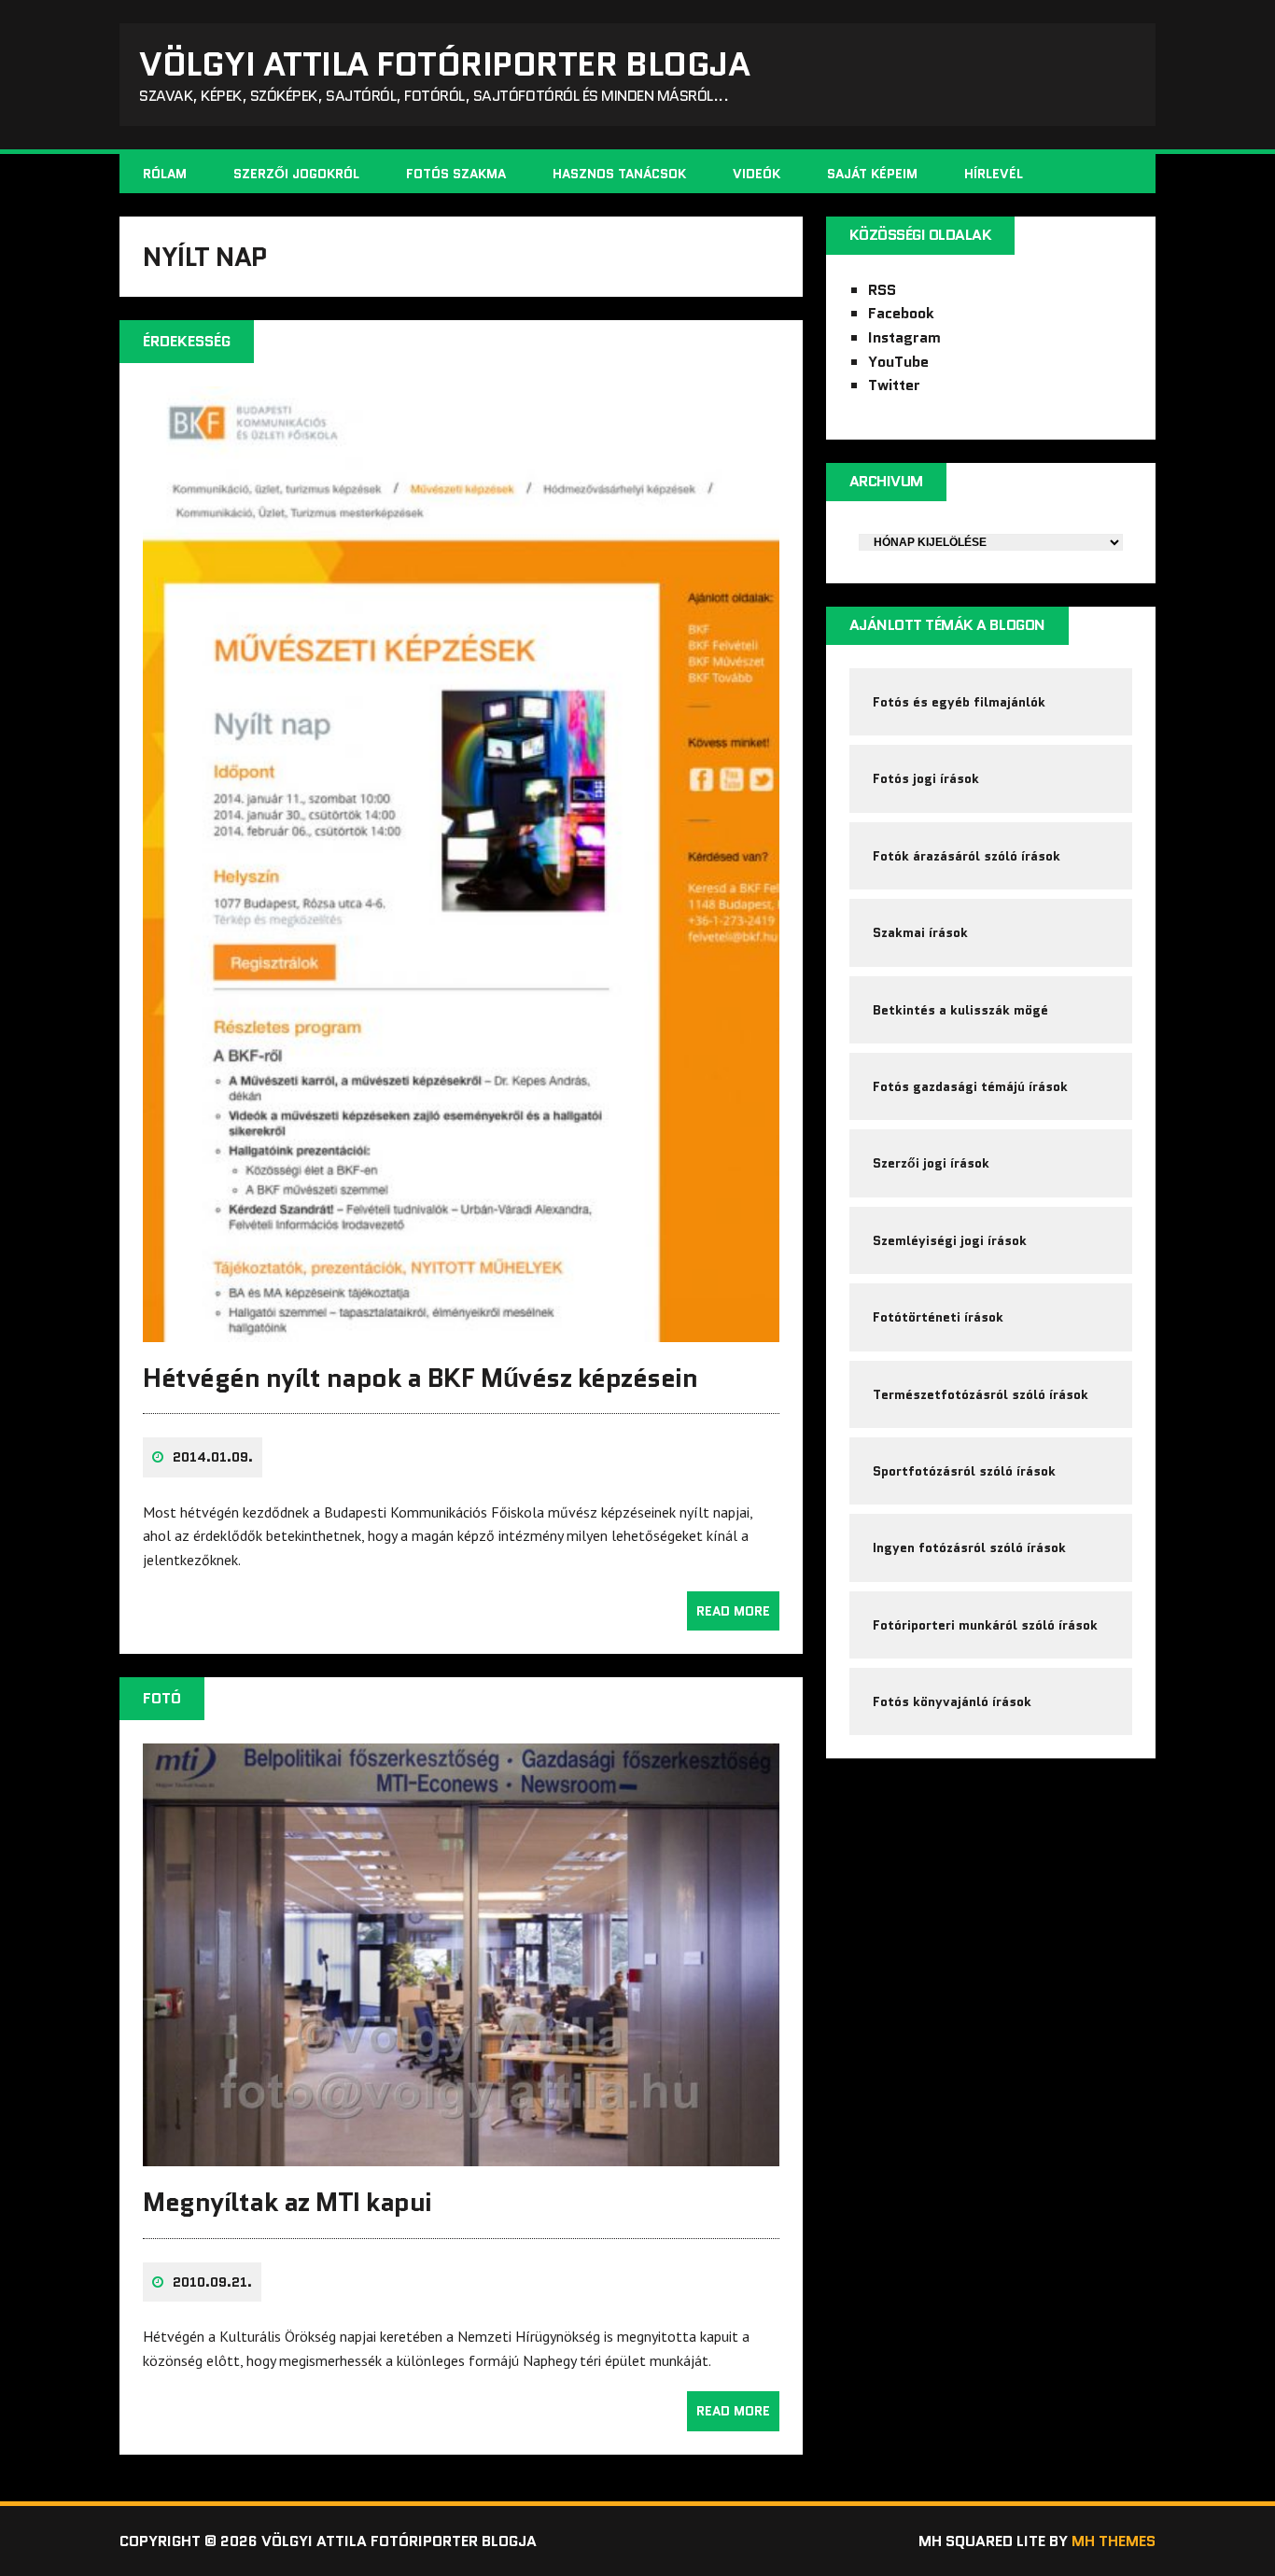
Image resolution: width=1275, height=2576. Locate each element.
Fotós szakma (456, 174)
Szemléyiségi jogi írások (950, 1240)
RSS (882, 290)
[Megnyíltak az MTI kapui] (461, 2154)
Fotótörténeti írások (938, 1317)
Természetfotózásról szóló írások (981, 1394)
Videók (757, 174)
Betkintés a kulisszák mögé (960, 1010)
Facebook (901, 313)
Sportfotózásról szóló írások (964, 1471)
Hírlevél (994, 174)
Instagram (904, 337)
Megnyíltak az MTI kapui (287, 2202)
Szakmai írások (920, 932)
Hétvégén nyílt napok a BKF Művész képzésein (420, 1378)
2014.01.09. (213, 1457)
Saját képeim (872, 174)
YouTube (898, 362)
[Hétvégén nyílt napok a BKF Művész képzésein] (461, 1329)
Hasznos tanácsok (619, 174)
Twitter (894, 385)
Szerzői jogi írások (931, 1163)
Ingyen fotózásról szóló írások (969, 1547)
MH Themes (1114, 2541)
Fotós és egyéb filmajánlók (959, 702)
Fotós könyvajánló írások (952, 1701)
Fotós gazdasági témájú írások (970, 1086)
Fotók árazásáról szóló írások (967, 856)
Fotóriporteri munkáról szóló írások (985, 1625)
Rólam (165, 174)
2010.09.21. (212, 2282)
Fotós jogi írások (926, 778)
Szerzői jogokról (296, 174)
